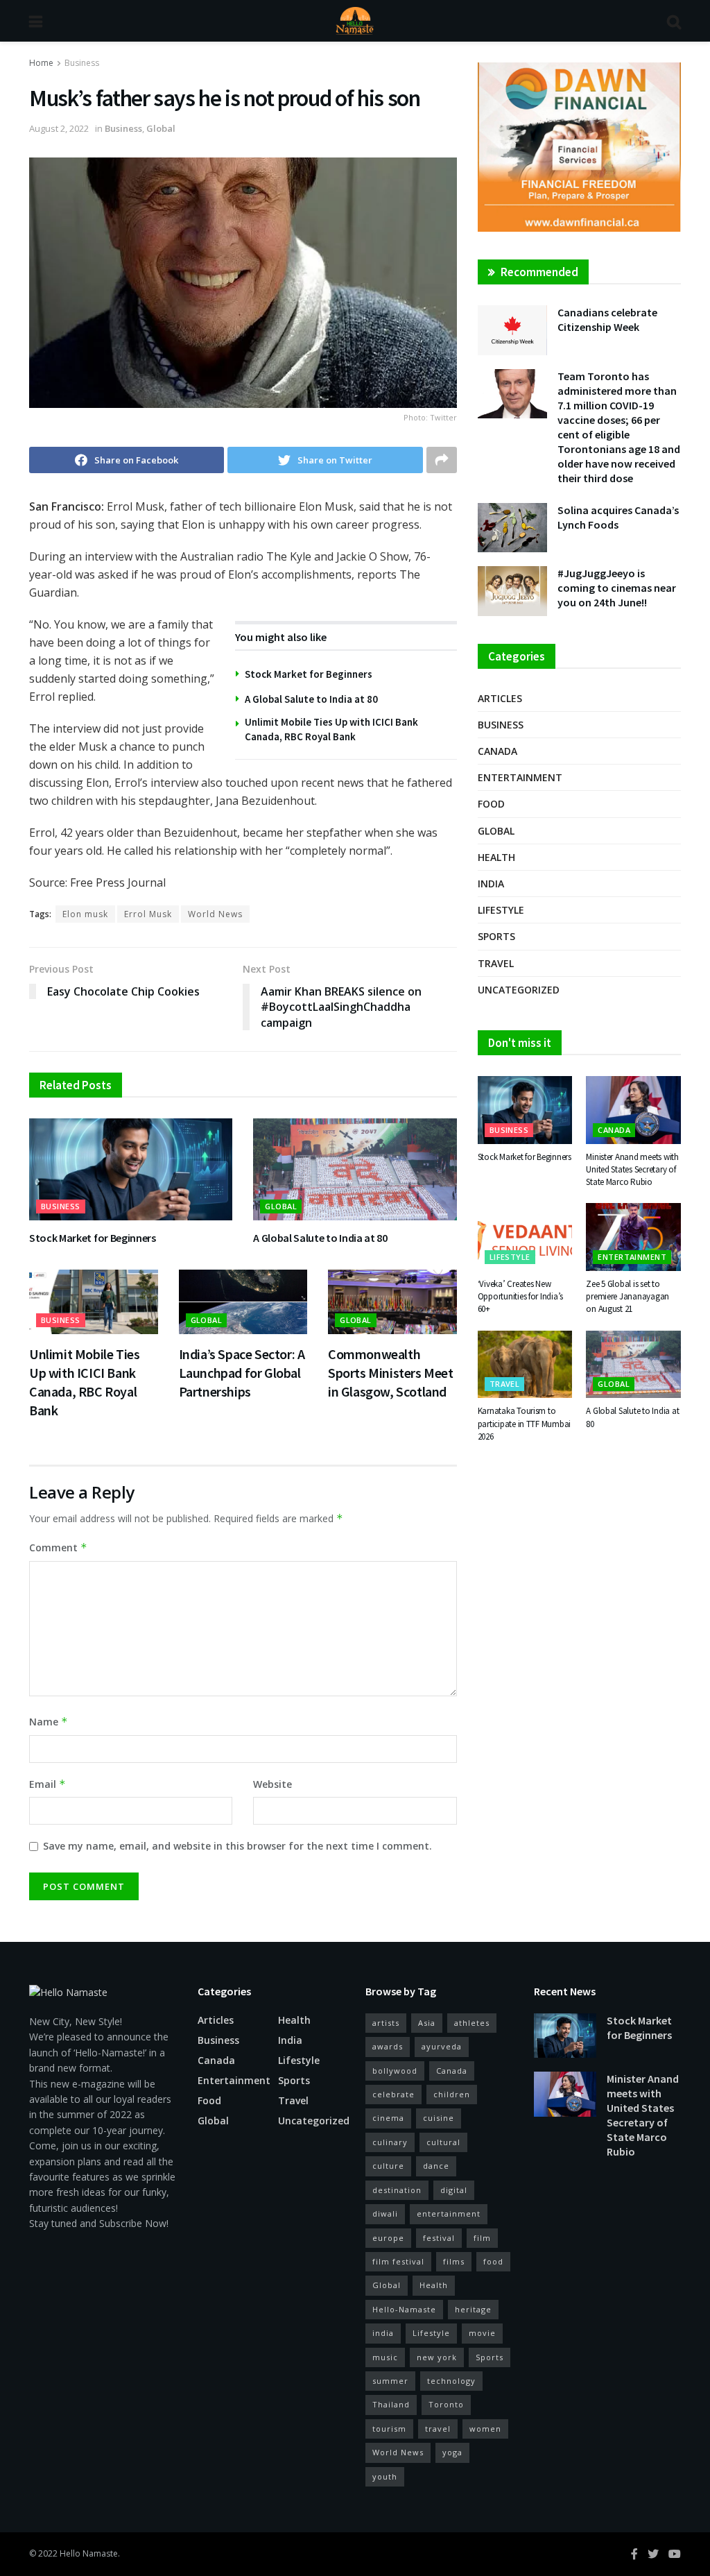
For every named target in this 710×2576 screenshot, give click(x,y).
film (482, 2238)
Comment (58, 1547)
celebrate (393, 2094)
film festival (398, 2261)
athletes (472, 2023)
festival (439, 2238)
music (385, 2357)
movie (482, 2333)
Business (82, 63)
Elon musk (85, 914)
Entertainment (520, 777)
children (452, 2094)
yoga (452, 2452)
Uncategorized (519, 990)
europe (388, 2238)
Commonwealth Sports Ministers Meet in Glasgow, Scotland (391, 1373)
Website (272, 1784)
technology (451, 2381)
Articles (500, 698)
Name (49, 1722)
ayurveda (442, 2046)
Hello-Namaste (404, 2309)
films (454, 2261)
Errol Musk (148, 914)
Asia (427, 2023)
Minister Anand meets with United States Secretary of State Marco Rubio (632, 1169)
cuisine (439, 2118)
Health (496, 857)
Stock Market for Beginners (309, 674)
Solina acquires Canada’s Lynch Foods (618, 517)
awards (388, 2046)
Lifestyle (501, 910)
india (383, 2333)
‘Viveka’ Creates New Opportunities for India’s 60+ (521, 1296)
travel (438, 2429)
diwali (385, 2214)
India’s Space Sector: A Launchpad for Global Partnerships (242, 1373)
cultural (443, 2142)
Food (491, 804)
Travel (496, 963)
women (485, 2429)
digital (454, 2190)
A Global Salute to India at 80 (311, 699)
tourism (389, 2429)
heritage (473, 2309)
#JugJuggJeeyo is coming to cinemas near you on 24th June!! (617, 588)
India (491, 884)
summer (390, 2381)
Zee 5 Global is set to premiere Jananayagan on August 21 (627, 1296)
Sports (496, 936)
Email (47, 1784)
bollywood (395, 2071)
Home (41, 63)
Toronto (446, 2404)
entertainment (449, 2214)
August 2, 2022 (59, 128)
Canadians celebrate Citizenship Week (607, 319)
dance (436, 2166)
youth (385, 2476)
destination (397, 2190)
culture (388, 2166)
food (493, 2261)
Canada (497, 751)
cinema (388, 2118)
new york (437, 2357)
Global (161, 128)
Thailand (391, 2404)
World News (215, 914)
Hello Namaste (89, 2553)
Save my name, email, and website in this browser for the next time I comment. (237, 1846)
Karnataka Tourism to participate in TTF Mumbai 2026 (525, 1423)
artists (386, 2023)
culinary (390, 2142)
